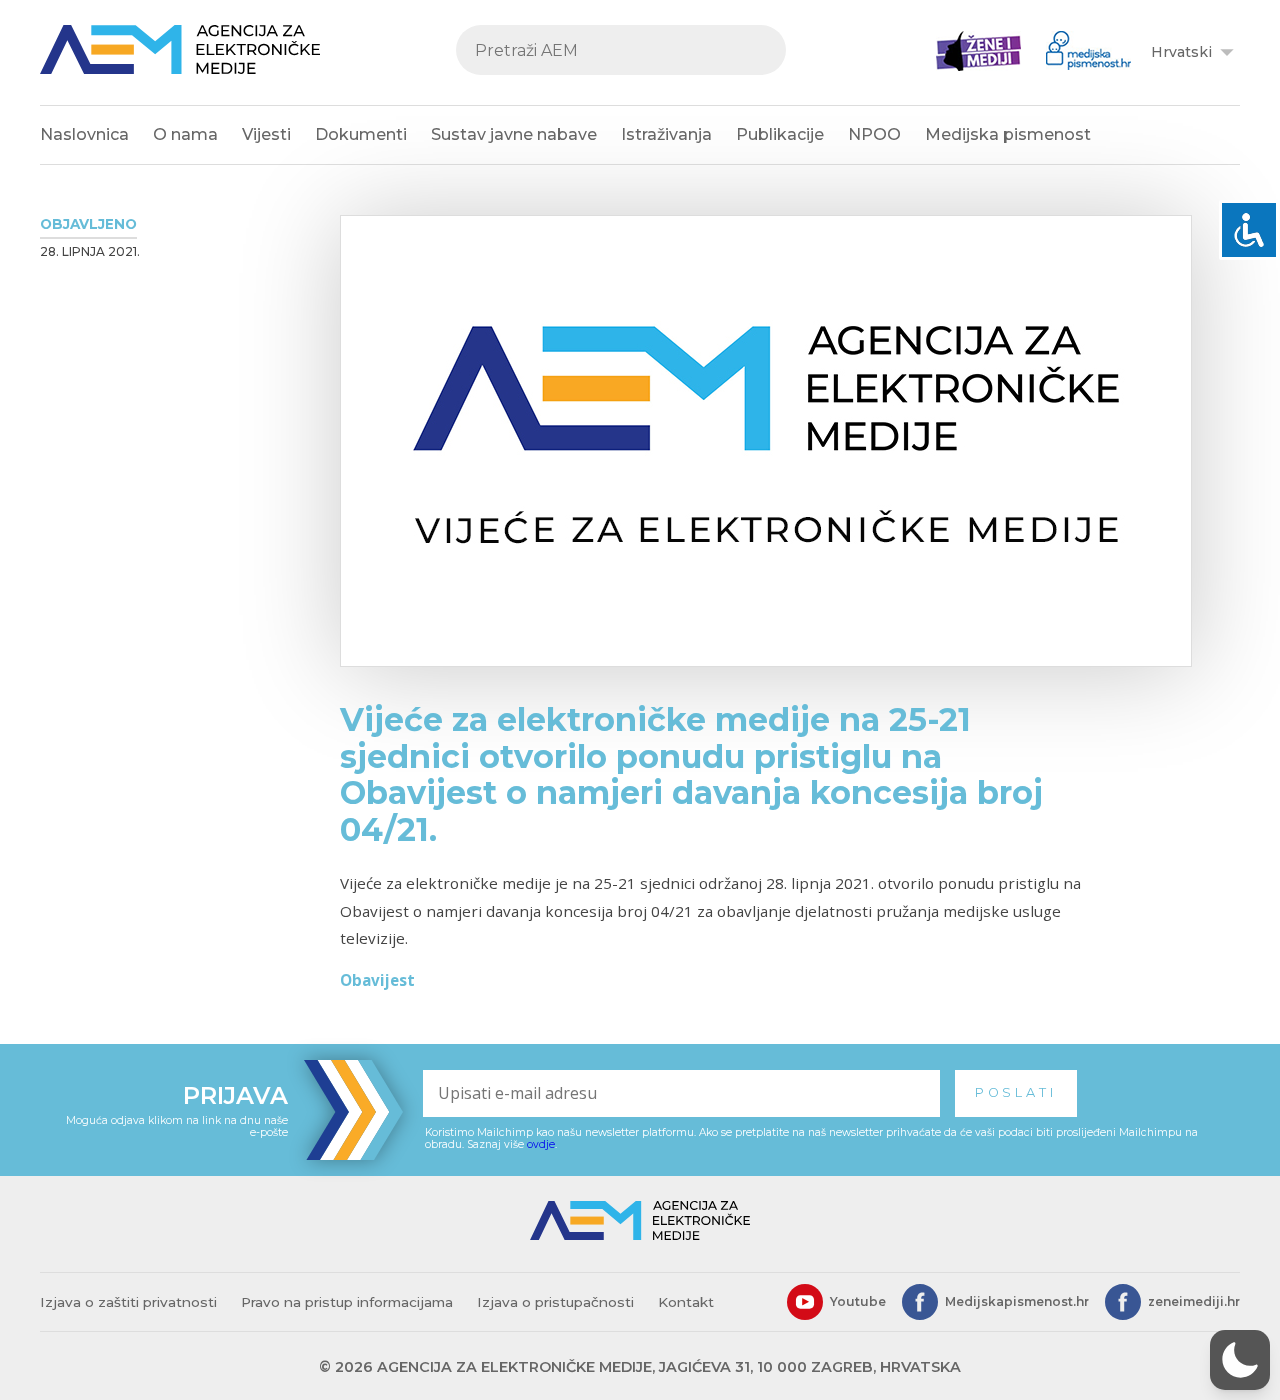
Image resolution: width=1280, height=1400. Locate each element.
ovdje (541, 1144)
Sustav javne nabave (514, 134)
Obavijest (377, 980)
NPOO (874, 134)
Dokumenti (361, 134)
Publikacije (780, 134)
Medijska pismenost (1008, 134)
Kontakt (686, 1302)
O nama (185, 134)
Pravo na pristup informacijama (347, 1302)
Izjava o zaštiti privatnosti (128, 1302)
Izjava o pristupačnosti (555, 1302)
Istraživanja (666, 134)
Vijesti (266, 134)
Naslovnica (84, 134)
